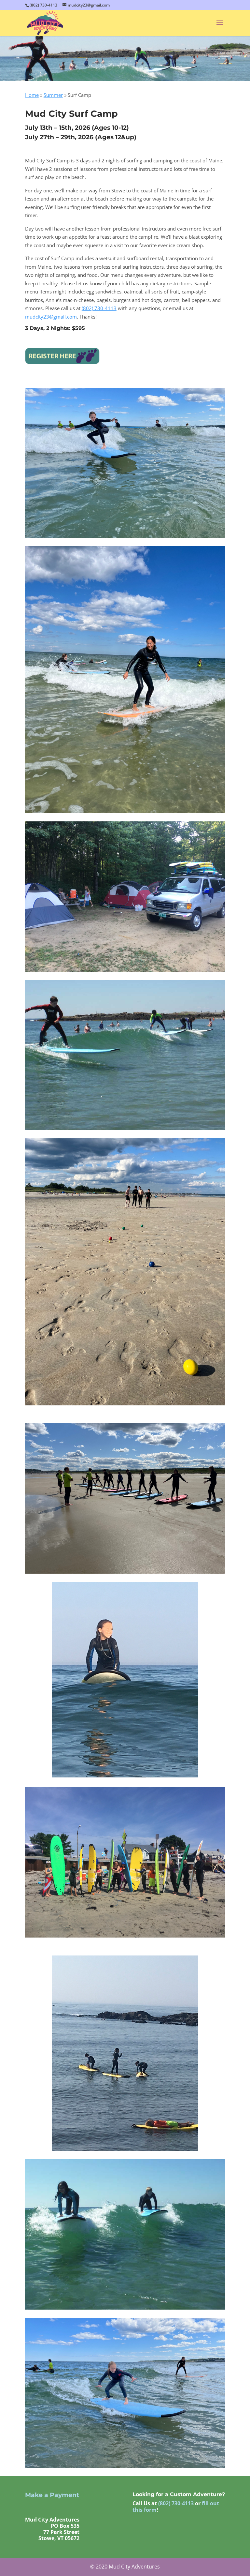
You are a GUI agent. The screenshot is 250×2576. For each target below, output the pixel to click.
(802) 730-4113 (43, 5)
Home (32, 95)
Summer (53, 95)
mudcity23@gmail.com (51, 317)
